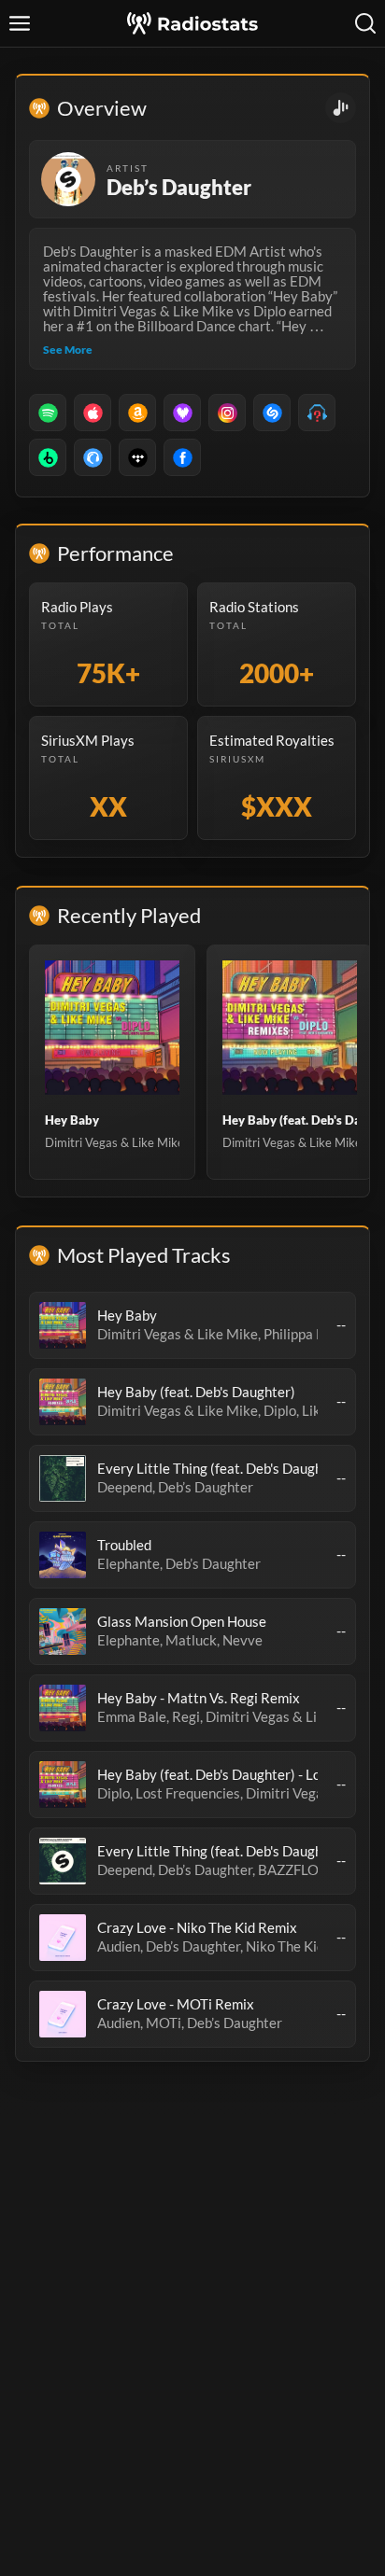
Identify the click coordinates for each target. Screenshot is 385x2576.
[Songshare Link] (341, 108)
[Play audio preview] (63, 1325)
